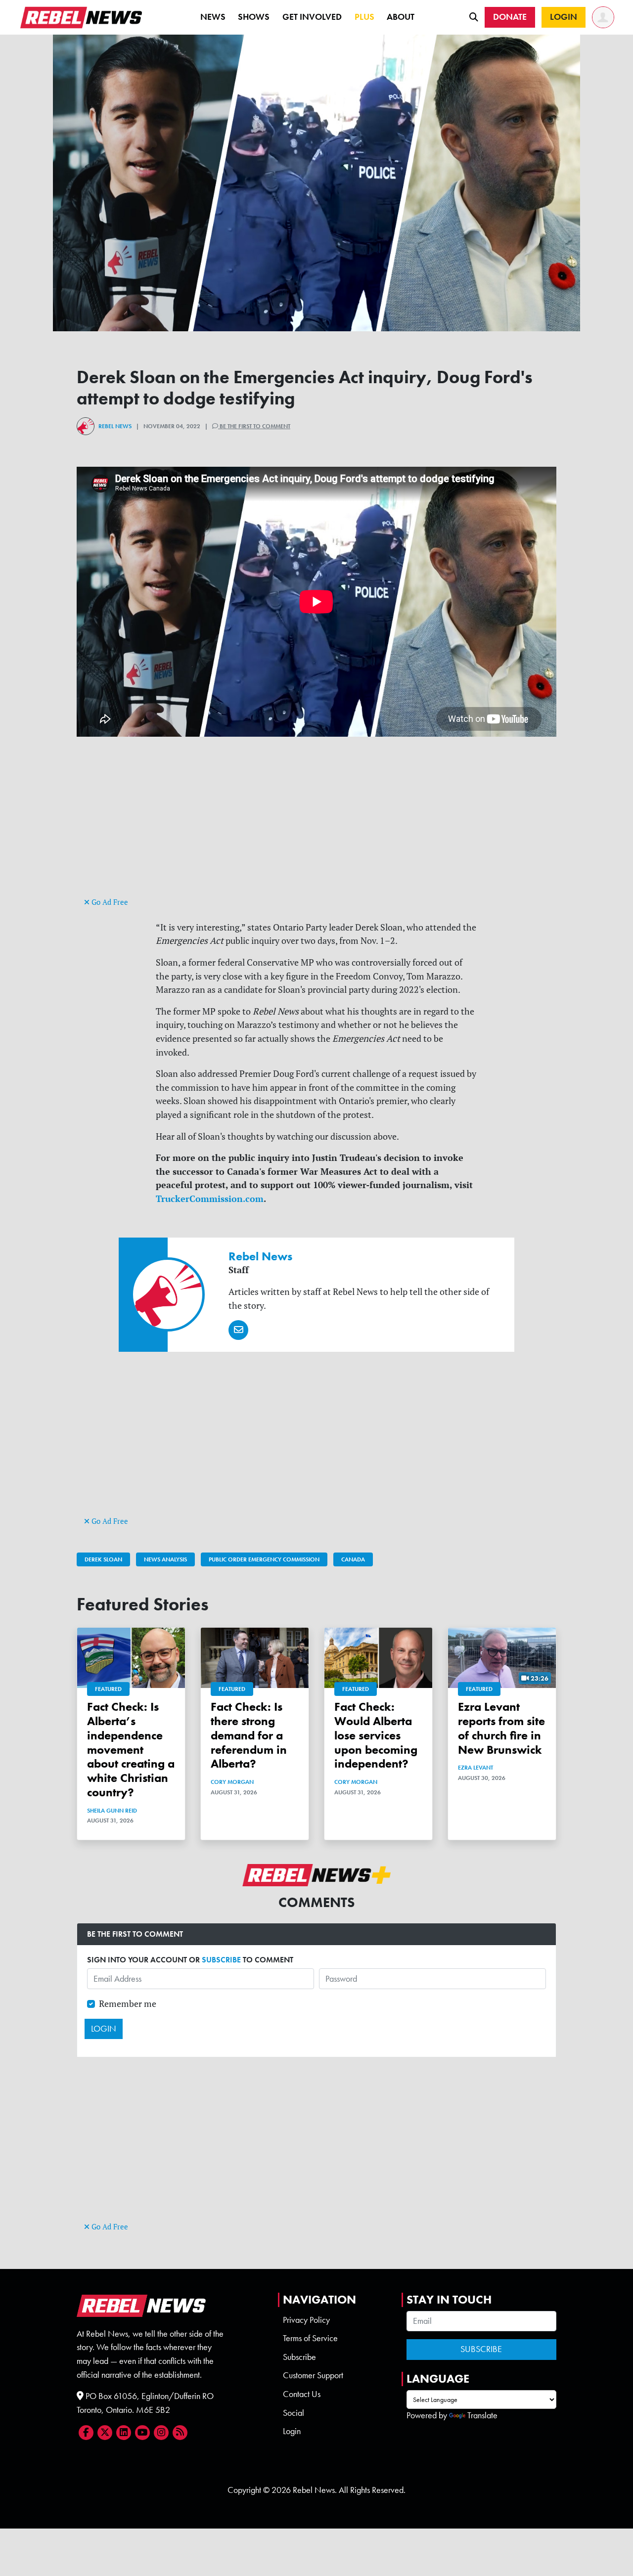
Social (294, 2413)
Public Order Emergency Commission (264, 1559)
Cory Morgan (232, 1782)
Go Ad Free (109, 902)
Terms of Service (310, 2338)
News (213, 17)
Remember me (128, 2004)
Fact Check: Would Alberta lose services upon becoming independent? (376, 1735)
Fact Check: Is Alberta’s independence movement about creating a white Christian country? (131, 1749)
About (401, 17)
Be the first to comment (254, 426)
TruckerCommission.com (210, 1199)
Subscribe (299, 2357)
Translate (482, 2415)
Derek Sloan (103, 1559)
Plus (364, 17)
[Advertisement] (316, 826)
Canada (353, 1559)
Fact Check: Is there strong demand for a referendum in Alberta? (249, 1735)
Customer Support (313, 2375)
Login (292, 2431)
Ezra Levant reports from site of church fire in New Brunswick (501, 1728)
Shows (254, 17)
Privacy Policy (306, 2320)
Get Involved (312, 17)
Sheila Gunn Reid (112, 1811)
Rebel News (115, 426)
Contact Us (302, 2394)
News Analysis (165, 1559)
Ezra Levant (475, 1768)
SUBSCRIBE (221, 1960)
